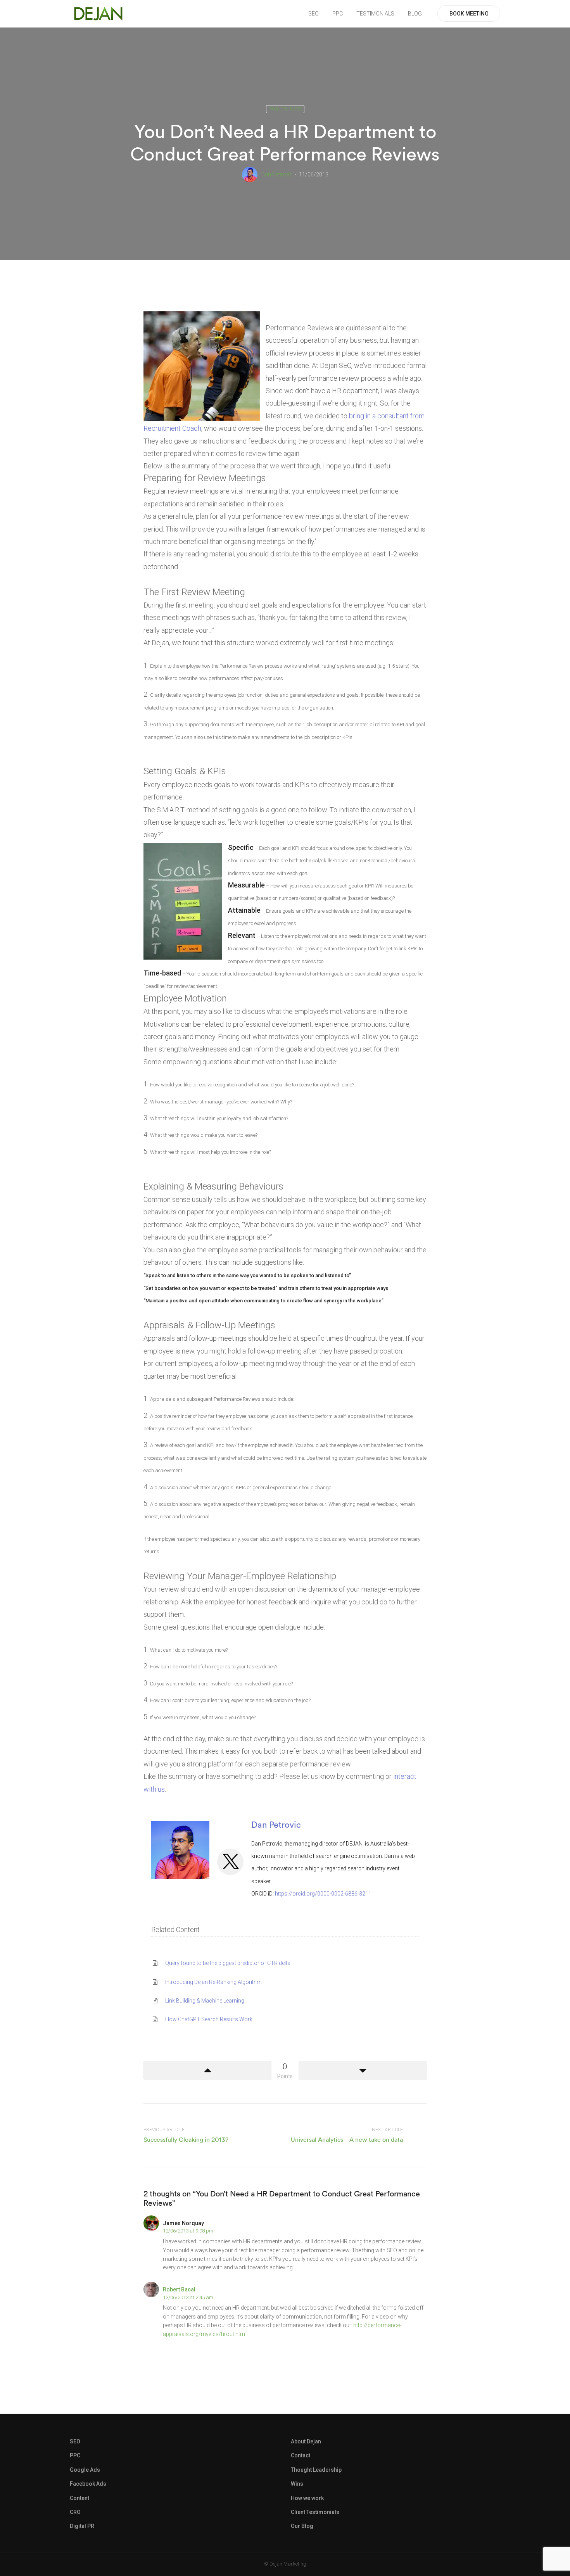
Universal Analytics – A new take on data (347, 2139)
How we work (307, 2498)
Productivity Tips (285, 109)
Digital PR (82, 2526)
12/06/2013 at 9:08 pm (188, 2231)
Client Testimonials (315, 2512)
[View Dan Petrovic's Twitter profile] (230, 1862)
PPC (338, 14)
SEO (313, 14)
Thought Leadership (316, 2470)
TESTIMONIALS (375, 14)
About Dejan (306, 2441)
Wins (297, 2484)
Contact (301, 2455)
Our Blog (302, 2526)
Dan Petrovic (277, 174)
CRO (75, 2512)
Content (79, 2498)
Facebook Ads (88, 2484)
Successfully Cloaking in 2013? (186, 2139)
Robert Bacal (179, 2289)
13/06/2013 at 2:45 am (188, 2297)
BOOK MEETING (469, 14)
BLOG (415, 14)
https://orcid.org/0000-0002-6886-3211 (323, 1894)
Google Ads (85, 2470)
